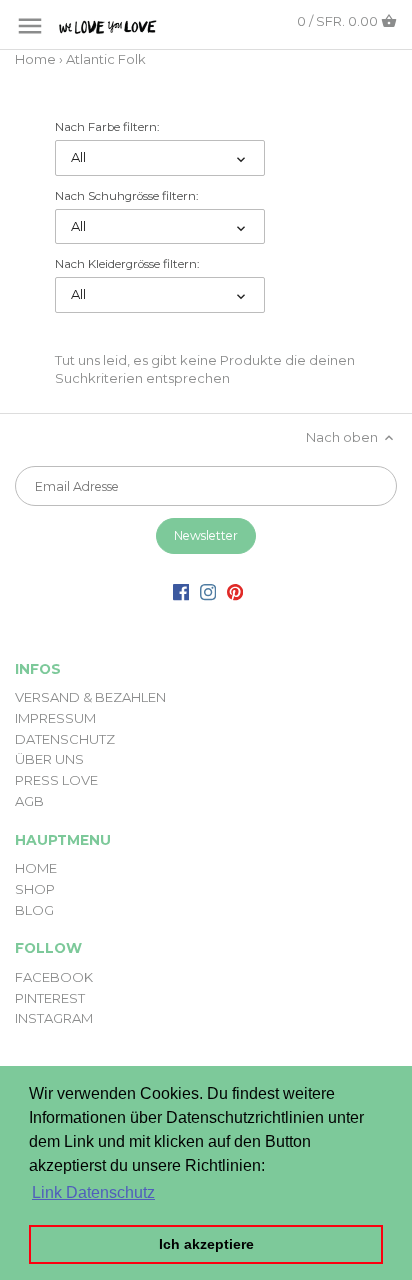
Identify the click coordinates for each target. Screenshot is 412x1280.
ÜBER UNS (49, 759)
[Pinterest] (235, 591)
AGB (29, 801)
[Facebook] (181, 591)
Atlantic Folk (106, 59)
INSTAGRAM (54, 1018)
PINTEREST (50, 998)
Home (35, 59)
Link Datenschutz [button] (93, 1192)
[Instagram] (208, 591)
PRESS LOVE (56, 780)
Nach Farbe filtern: (107, 127)
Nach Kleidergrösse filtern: (127, 264)
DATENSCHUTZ (65, 739)
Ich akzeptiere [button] (206, 1244)
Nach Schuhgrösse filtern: (126, 196)
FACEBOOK (54, 977)
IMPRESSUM (55, 718)
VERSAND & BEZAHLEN (90, 697)
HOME (36, 868)
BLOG (34, 910)
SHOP (35, 889)
